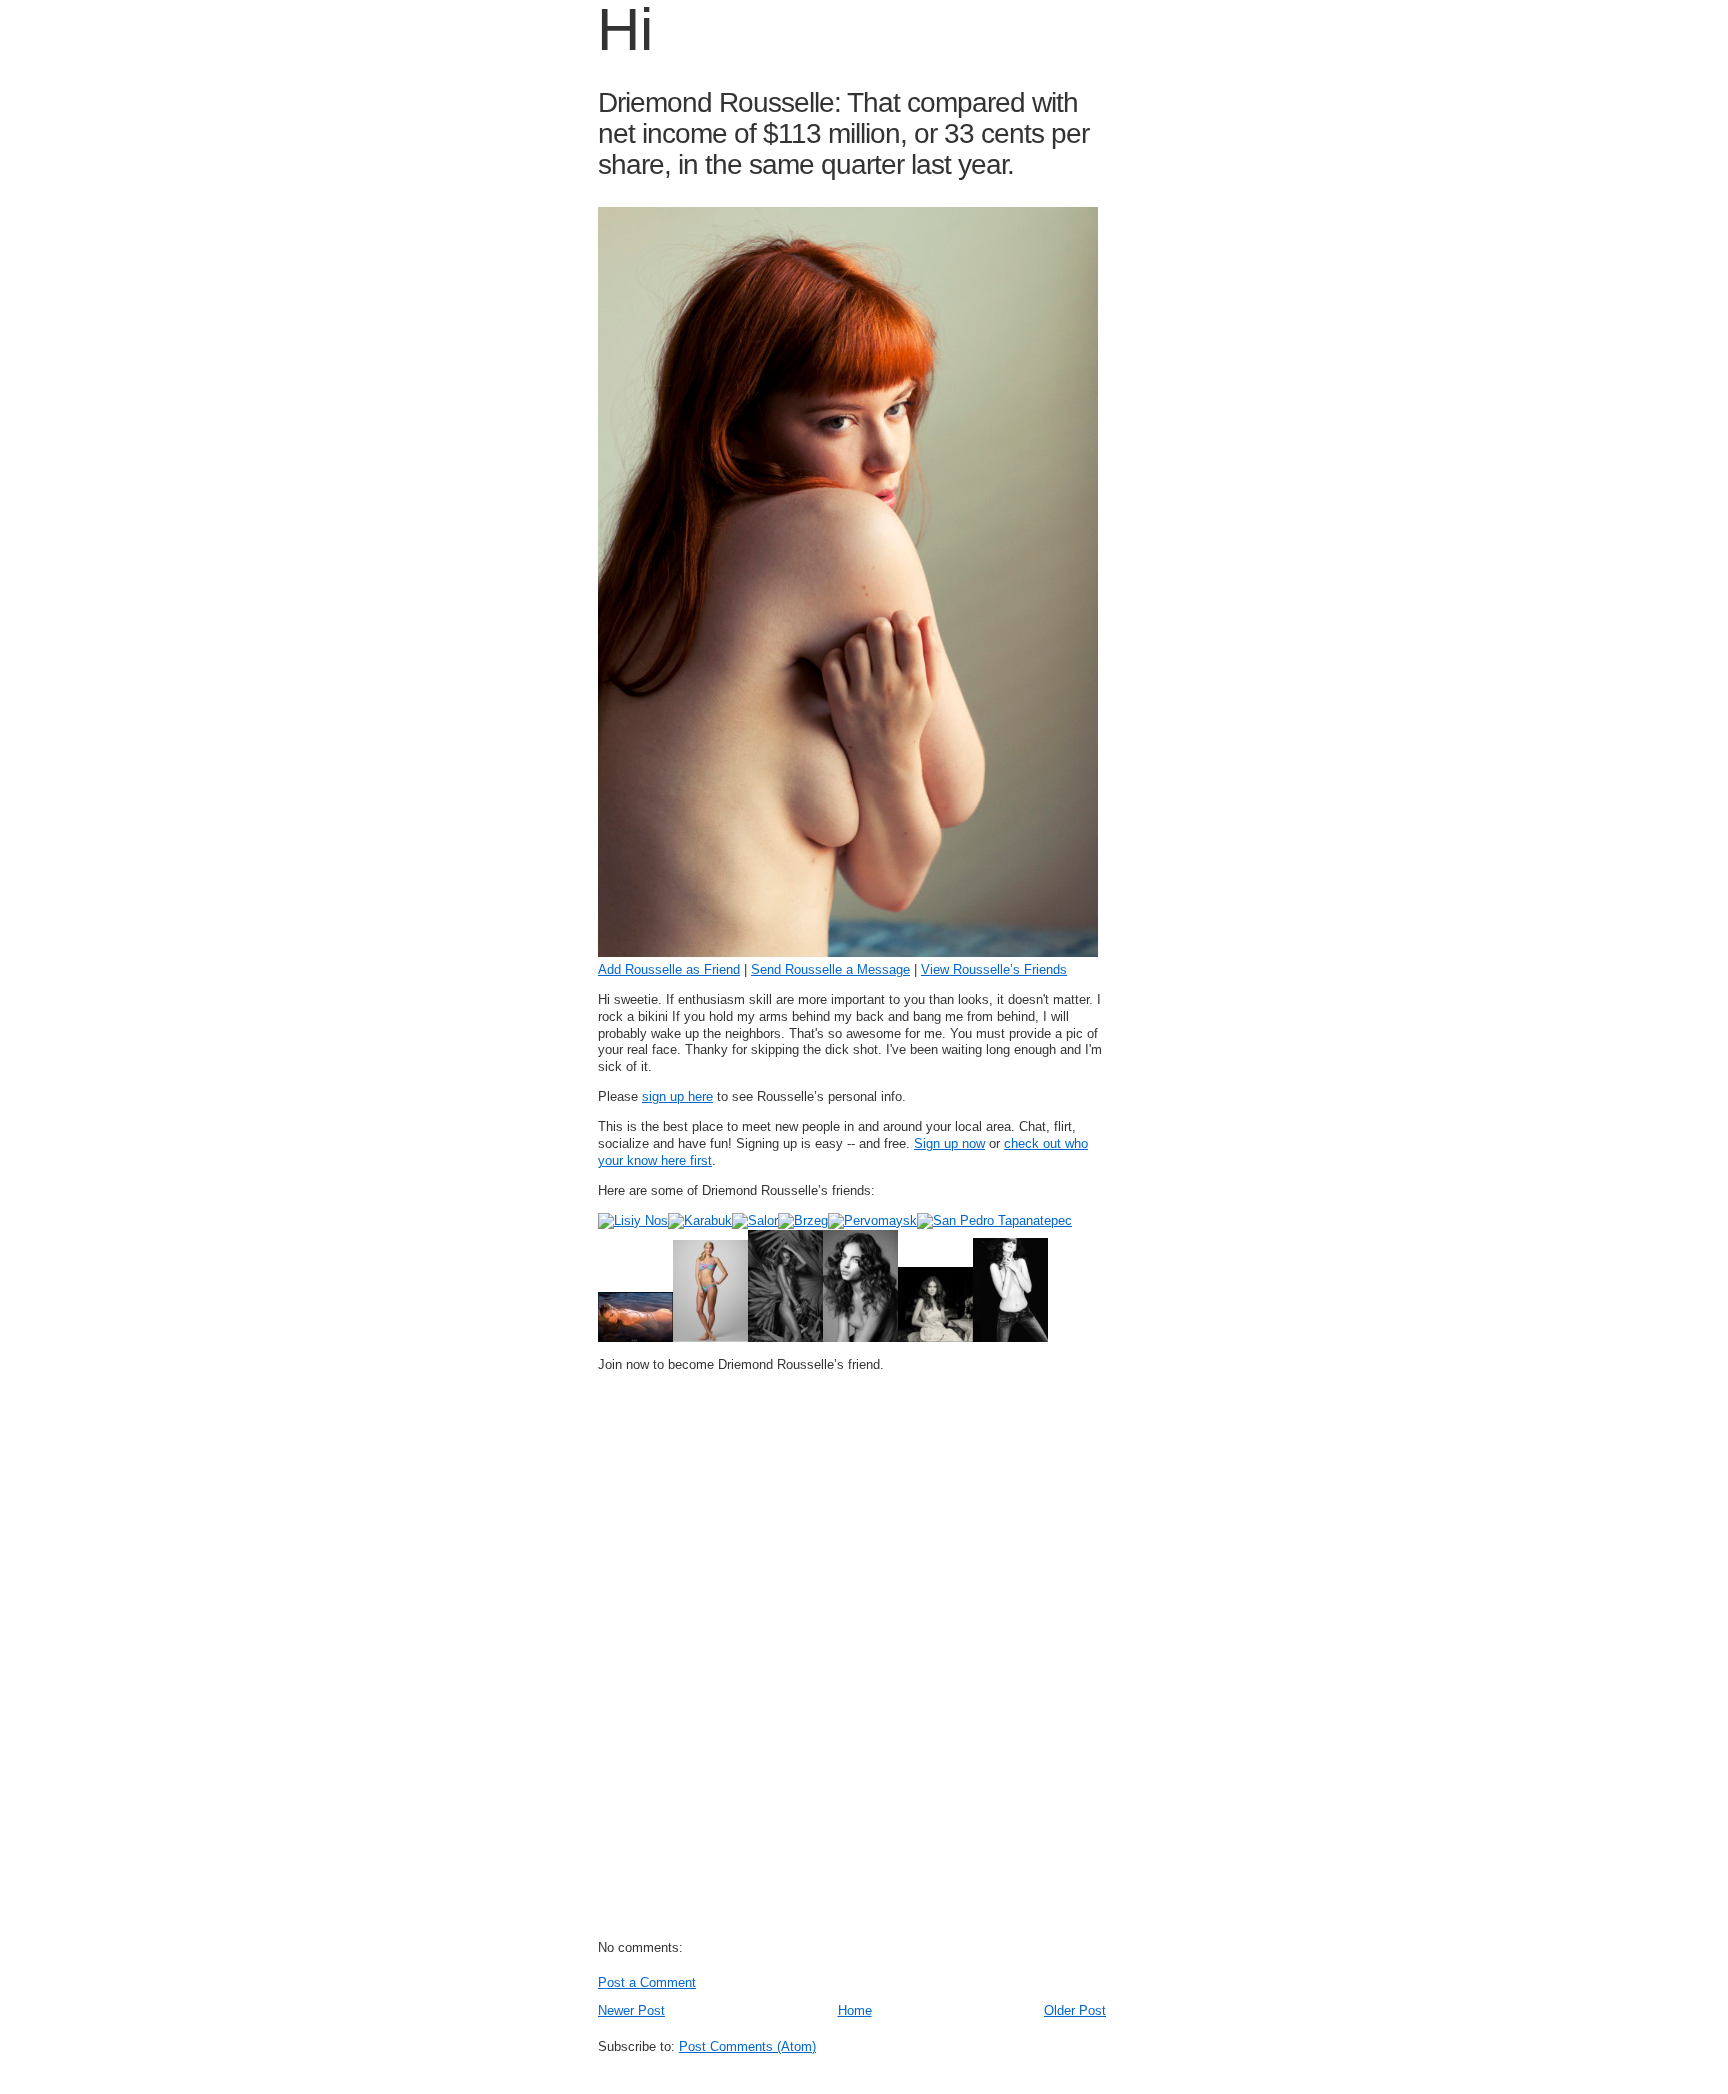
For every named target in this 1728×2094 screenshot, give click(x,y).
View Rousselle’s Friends (994, 969)
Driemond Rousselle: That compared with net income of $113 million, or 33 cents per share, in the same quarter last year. (843, 133)
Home (855, 2010)
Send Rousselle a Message (830, 969)
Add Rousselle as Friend (669, 969)
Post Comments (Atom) (747, 2046)
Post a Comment (647, 1982)
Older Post (1075, 2010)
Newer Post (631, 2010)
